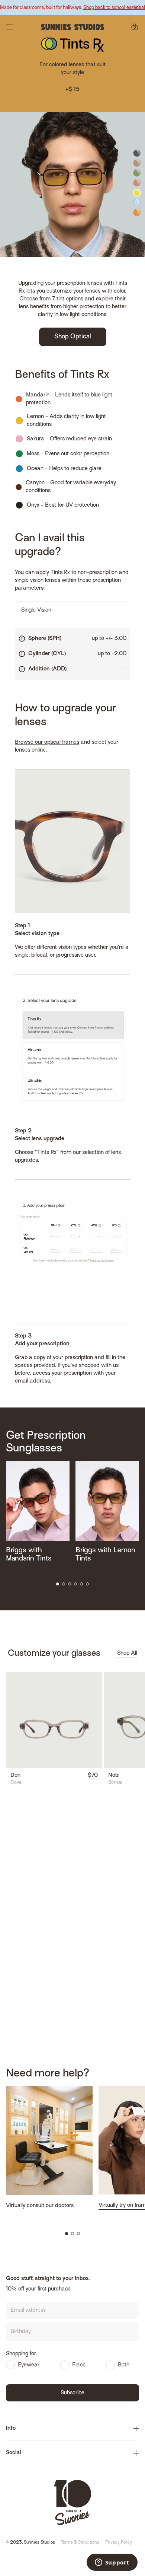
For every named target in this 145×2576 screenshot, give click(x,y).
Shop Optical (73, 337)
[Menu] (9, 27)
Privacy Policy (119, 2543)
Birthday (21, 2331)
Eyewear (29, 2365)
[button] (58, 1584)
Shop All (127, 1653)
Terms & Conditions (80, 2543)
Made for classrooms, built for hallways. (72, 8)
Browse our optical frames (47, 742)
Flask (79, 2365)
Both (124, 2365)
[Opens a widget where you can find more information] (112, 2563)
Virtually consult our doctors (40, 2206)
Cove (16, 1783)
